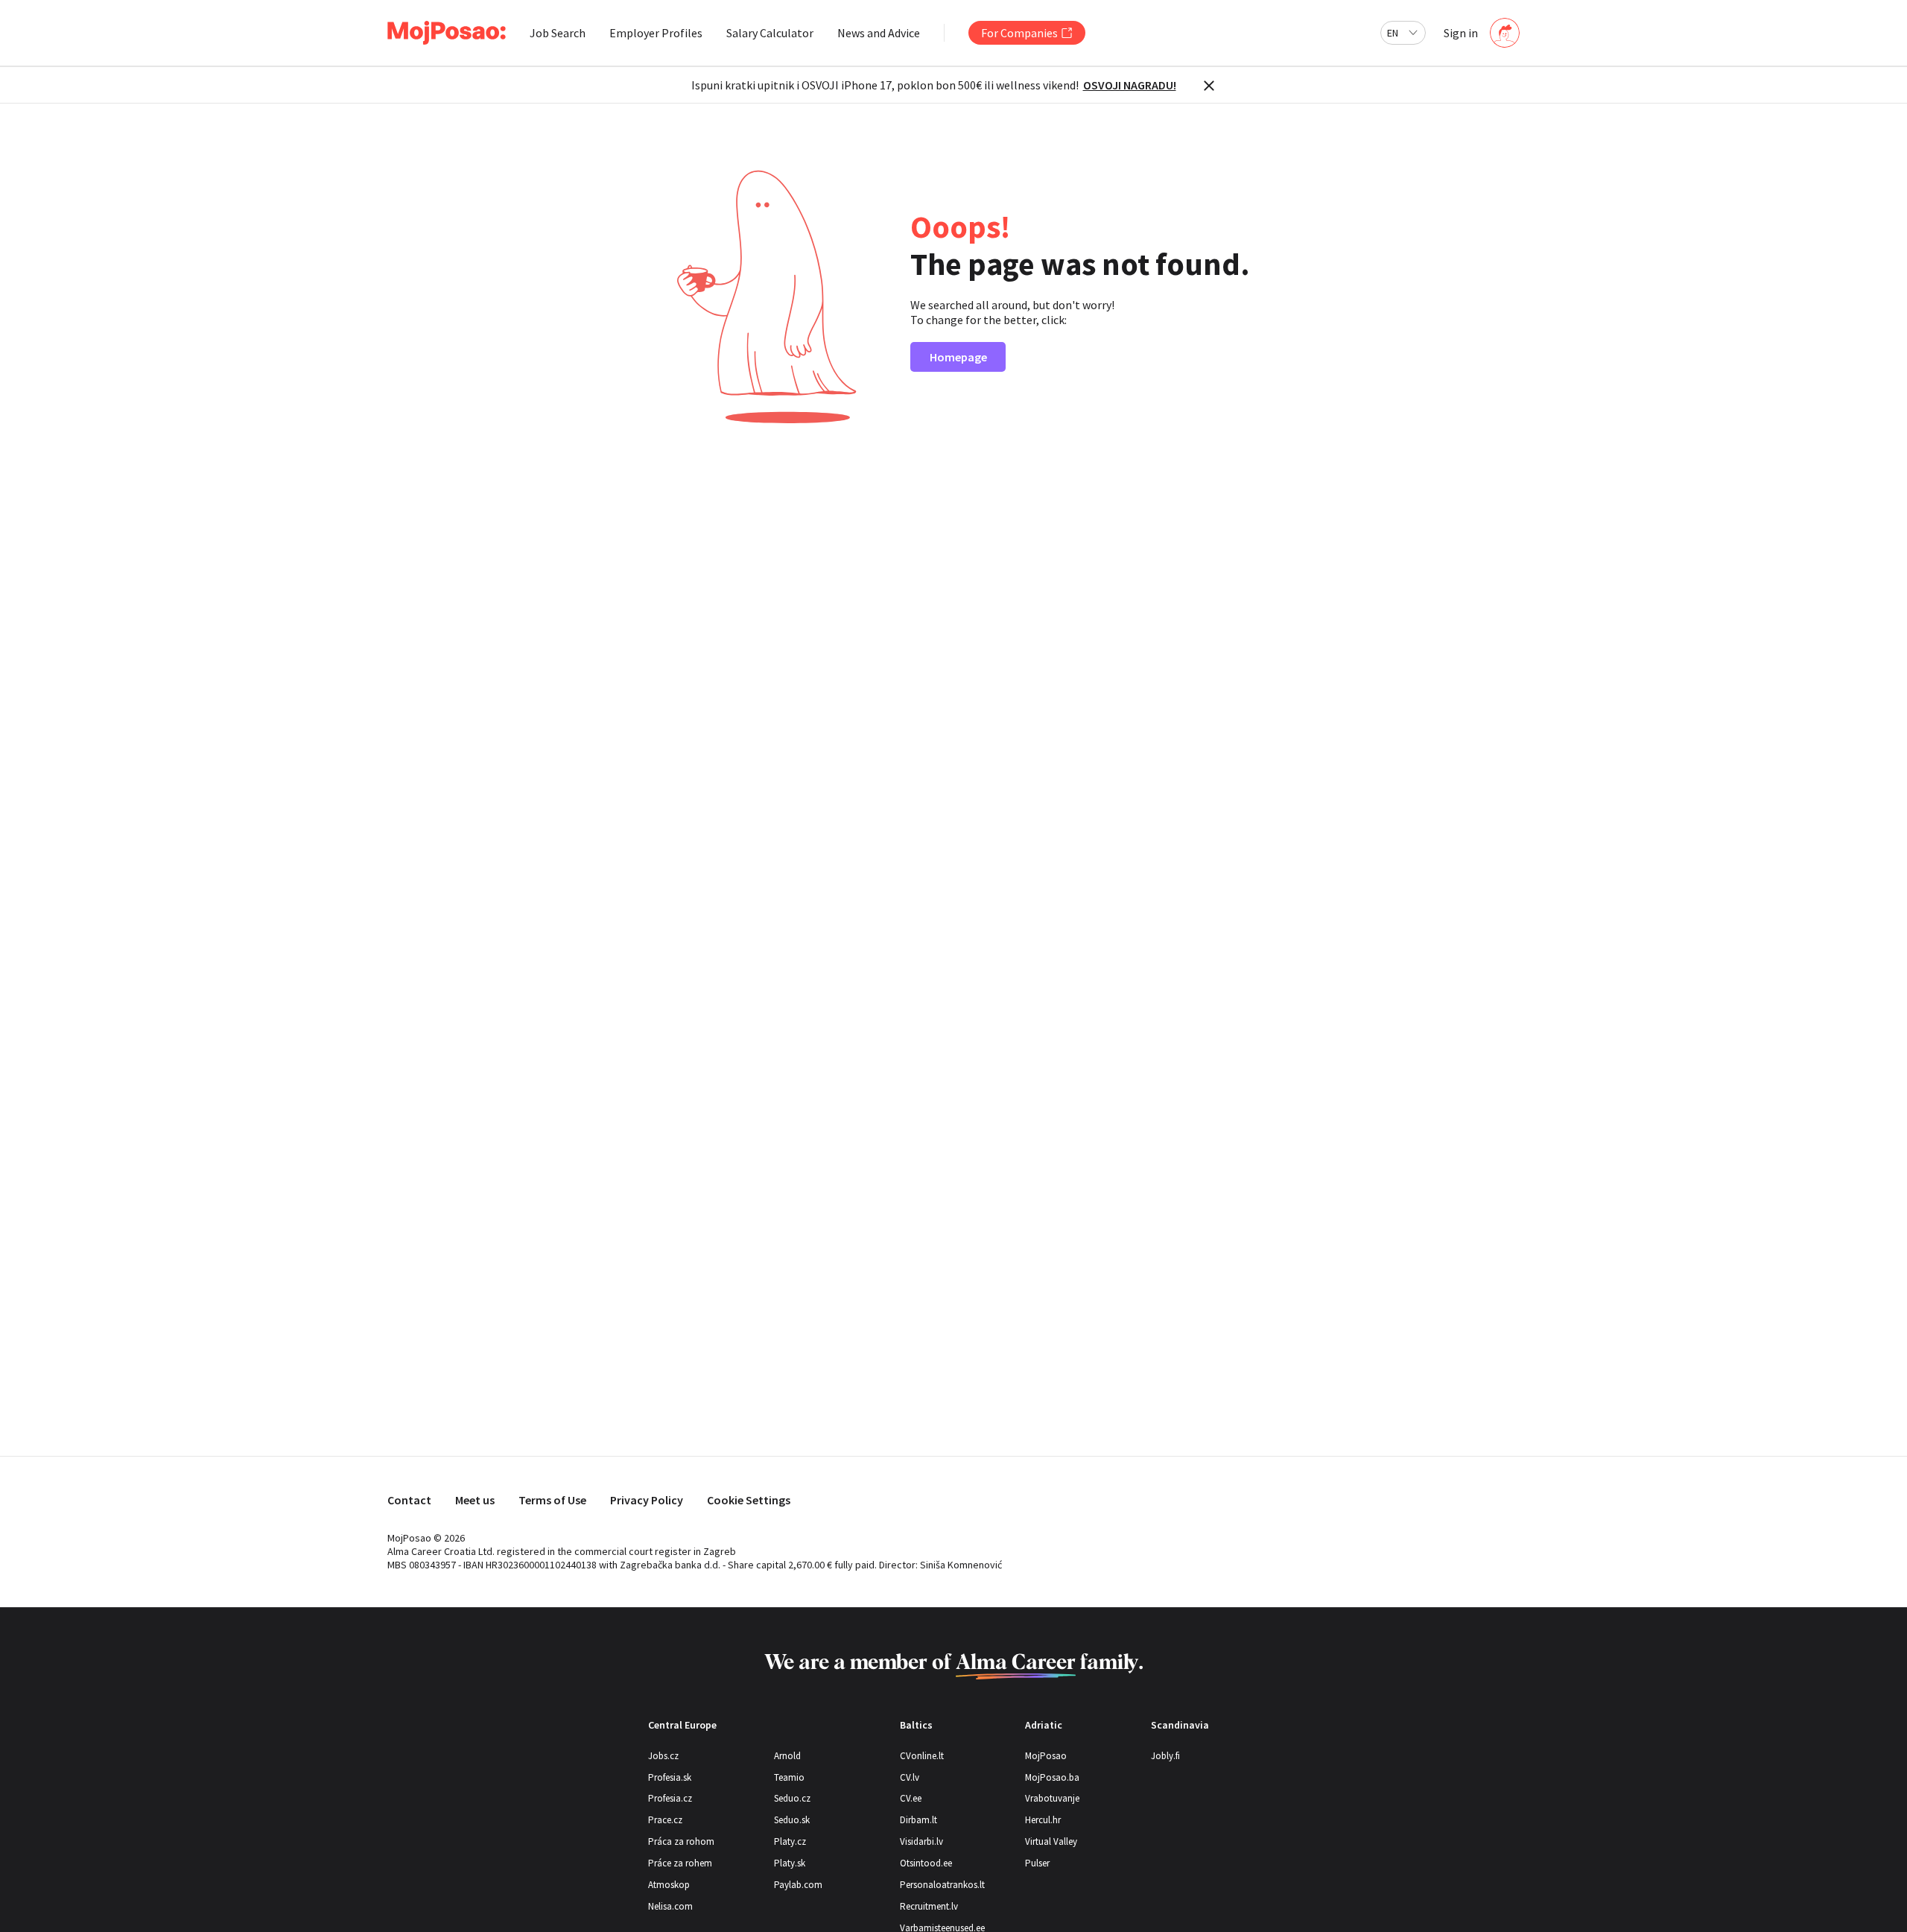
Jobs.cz (663, 1756)
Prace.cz (665, 1820)
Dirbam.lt (918, 1820)
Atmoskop (669, 1885)
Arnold (787, 1756)
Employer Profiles (656, 33)
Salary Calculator (770, 33)
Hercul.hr (1043, 1820)
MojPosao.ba (1052, 1777)
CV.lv (910, 1777)
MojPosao (1046, 1756)
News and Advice (879, 33)
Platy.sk (790, 1863)
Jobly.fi (1165, 1756)
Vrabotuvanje (1052, 1798)
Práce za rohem (680, 1863)
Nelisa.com (670, 1906)
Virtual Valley (1051, 1841)
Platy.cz (790, 1841)
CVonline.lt (922, 1756)
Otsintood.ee (926, 1863)
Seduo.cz (792, 1798)
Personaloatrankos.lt (942, 1885)
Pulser (1037, 1863)
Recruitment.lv (929, 1906)
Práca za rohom (681, 1841)
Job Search (558, 33)
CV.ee (911, 1798)
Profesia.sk (670, 1777)
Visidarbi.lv (921, 1841)
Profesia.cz (670, 1798)
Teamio (789, 1777)
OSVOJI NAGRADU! (1130, 85)
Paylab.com (798, 1885)
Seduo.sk (792, 1820)
